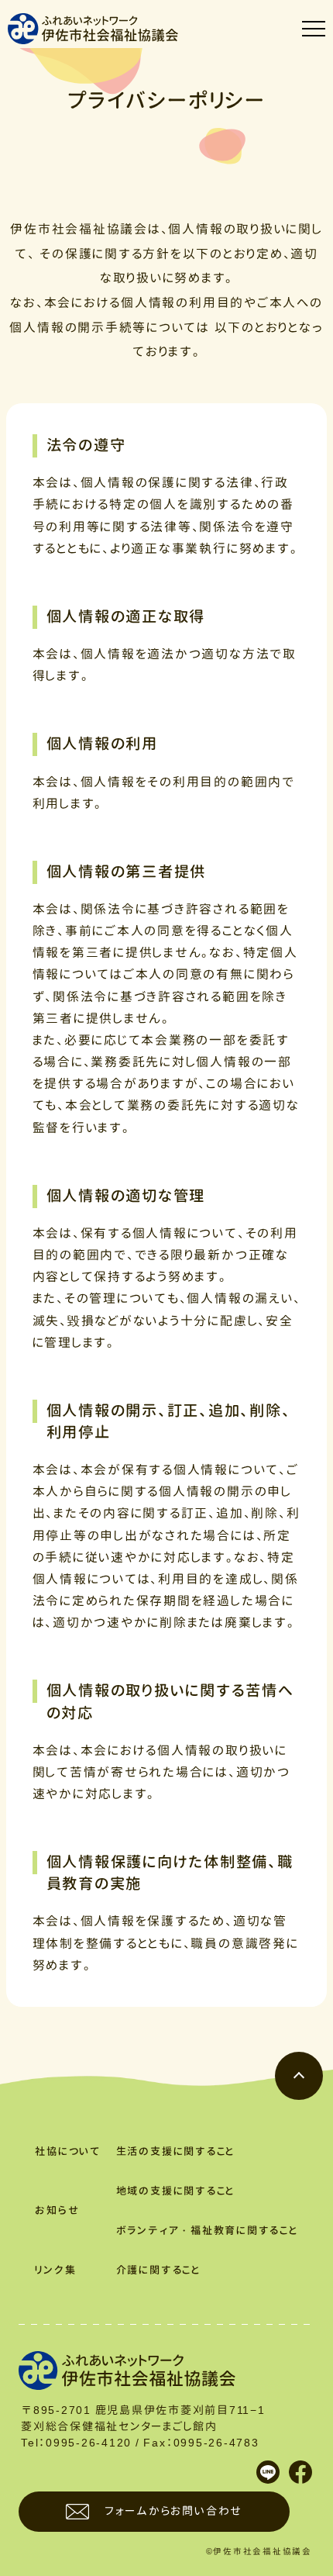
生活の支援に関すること (175, 2151)
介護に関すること (158, 2270)
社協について (68, 2151)
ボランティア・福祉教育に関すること (207, 2230)
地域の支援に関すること (175, 2191)
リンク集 (55, 2270)
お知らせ (57, 2210)
